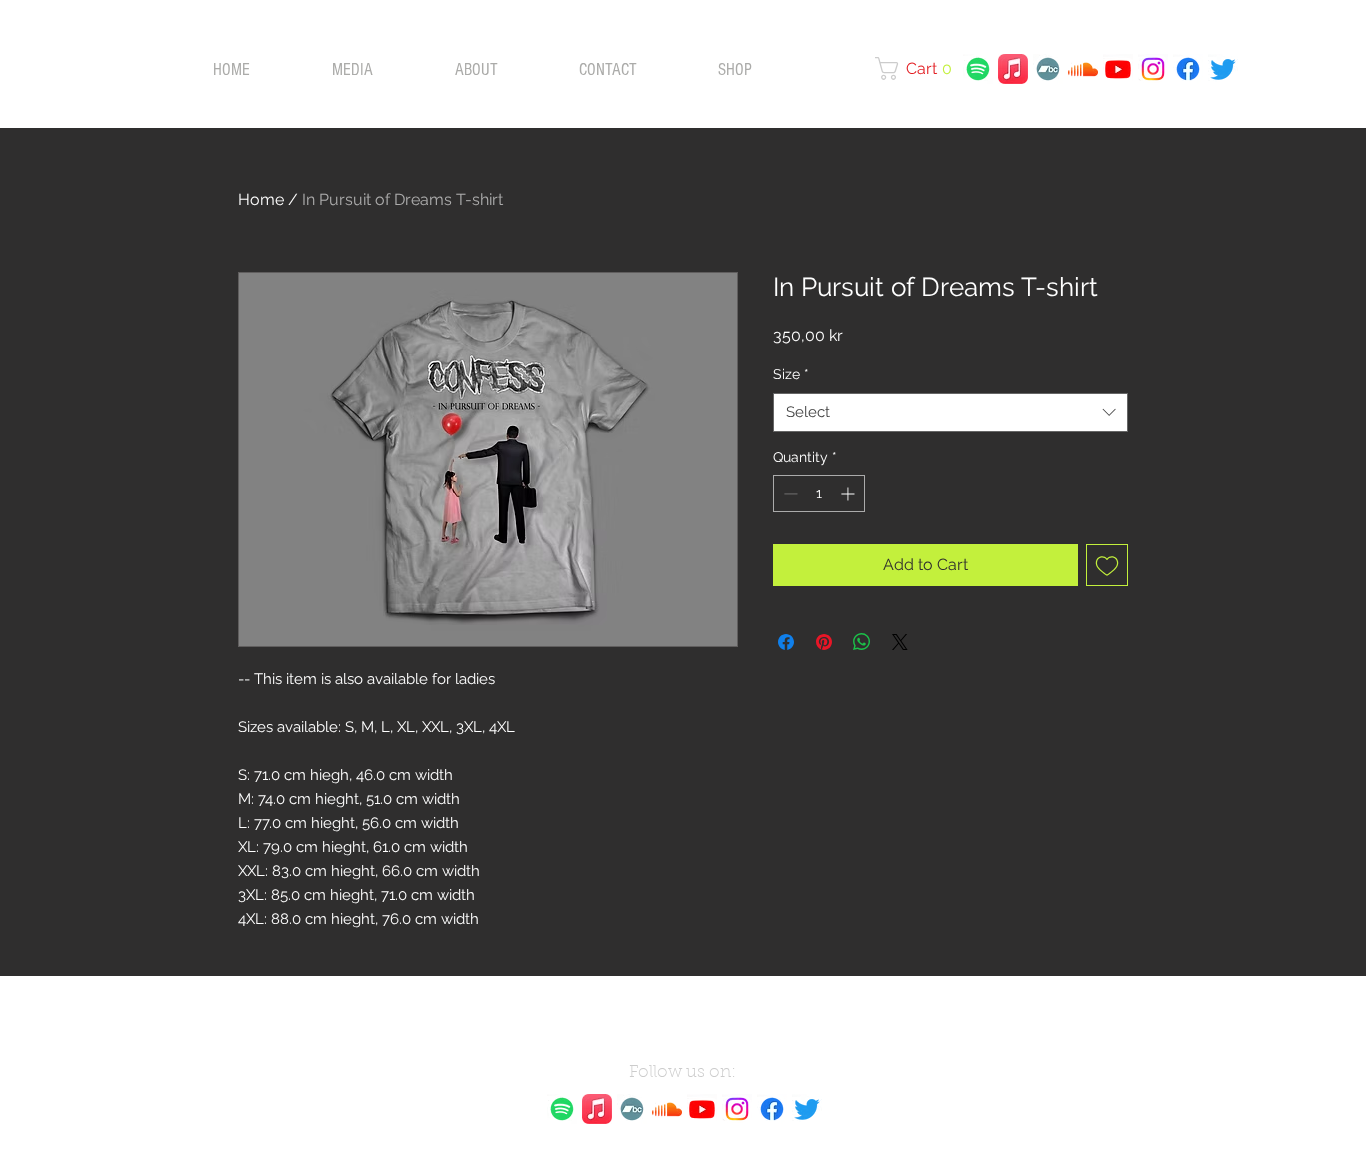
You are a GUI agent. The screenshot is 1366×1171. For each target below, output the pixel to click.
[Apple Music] (1013, 69)
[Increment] (849, 493)
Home (261, 199)
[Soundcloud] (1083, 69)
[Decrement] (788, 493)
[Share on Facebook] (786, 642)
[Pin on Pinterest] (824, 642)
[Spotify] (978, 69)
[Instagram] (1153, 69)
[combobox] (950, 412)
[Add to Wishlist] (1107, 565)
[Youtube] (1118, 69)
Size (791, 374)
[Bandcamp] (1048, 69)
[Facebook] (1188, 69)
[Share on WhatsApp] (862, 642)
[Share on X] (900, 642)
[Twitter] (1223, 69)
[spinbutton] (819, 493)
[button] (919, 68)
